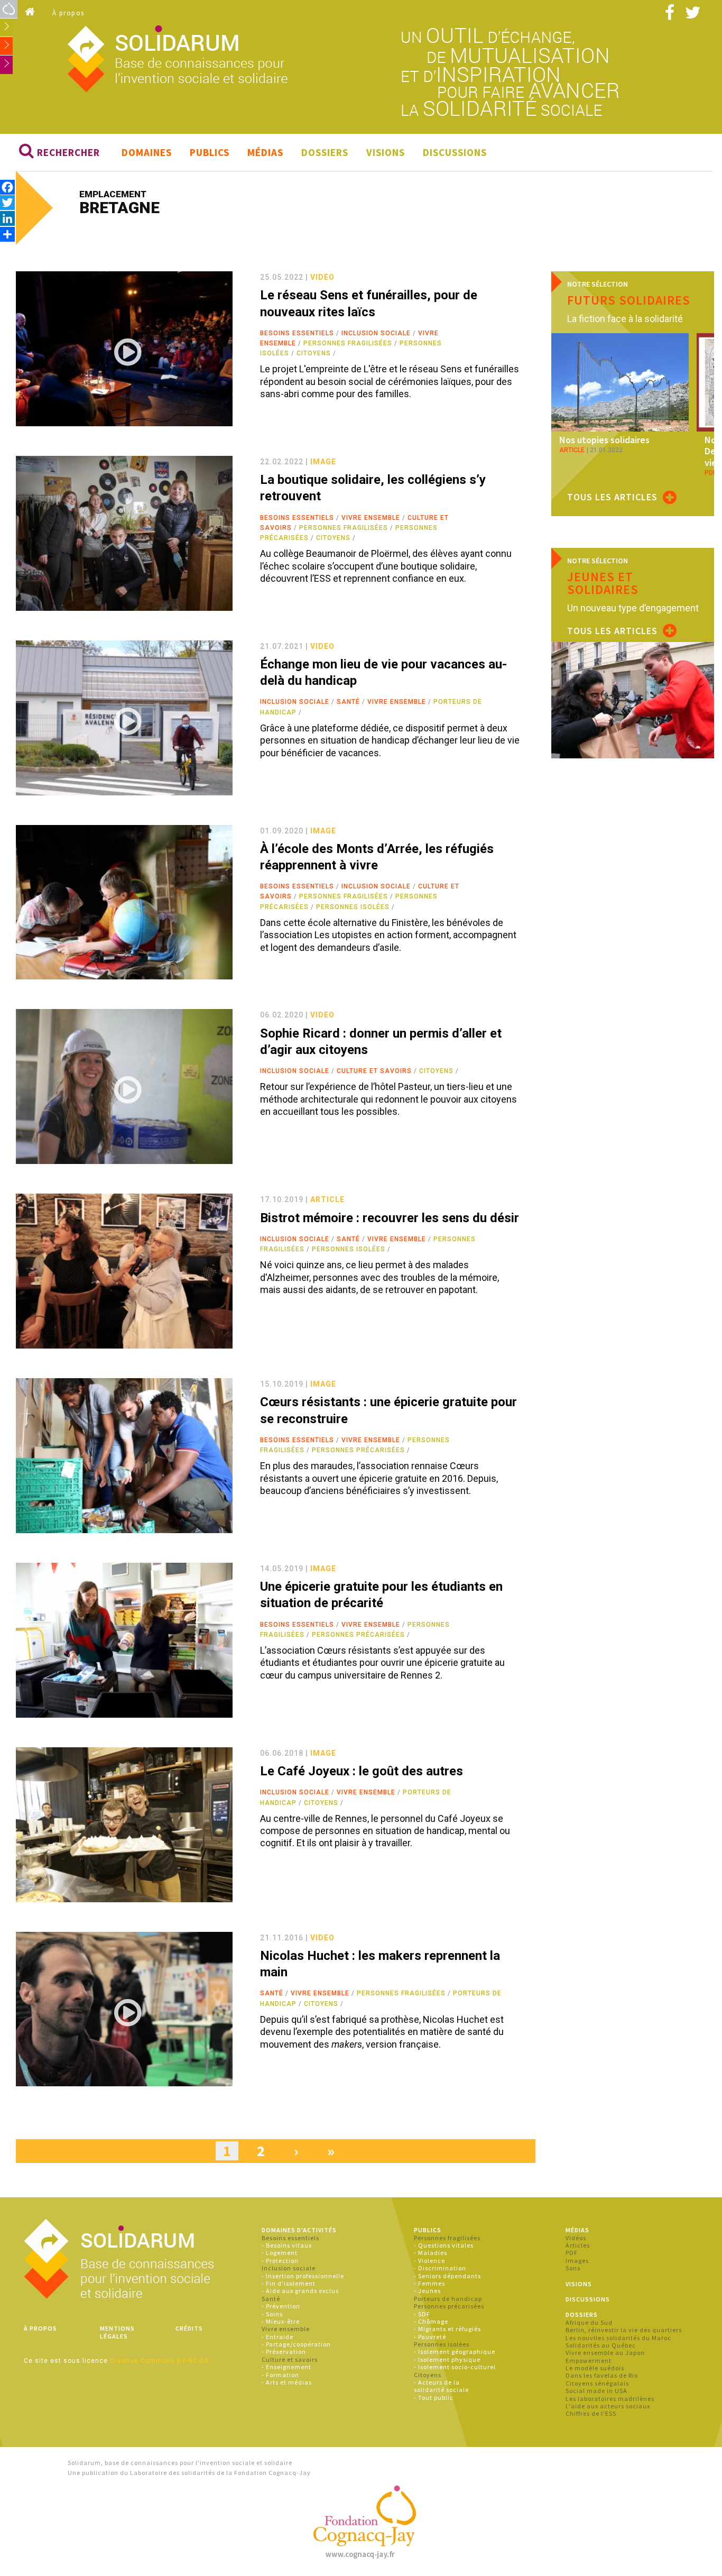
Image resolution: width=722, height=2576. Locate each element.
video (322, 277)
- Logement (280, 2253)
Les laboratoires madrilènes (610, 2399)
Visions (386, 152)
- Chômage (431, 2321)
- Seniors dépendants (447, 2276)
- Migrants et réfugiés (447, 2329)
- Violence (429, 2261)
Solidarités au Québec (601, 2345)
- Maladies (431, 2253)
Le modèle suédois (595, 2368)
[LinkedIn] (7, 218)
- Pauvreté (430, 2337)
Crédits (189, 2328)
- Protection (280, 2261)
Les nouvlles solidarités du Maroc (618, 2338)
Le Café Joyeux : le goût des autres (362, 1771)
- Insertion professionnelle (303, 2276)
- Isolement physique (447, 2359)
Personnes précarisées (358, 1450)
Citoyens (314, 353)
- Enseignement (286, 2367)
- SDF (422, 2314)
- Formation (280, 2375)
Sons (573, 2268)
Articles (578, 2245)
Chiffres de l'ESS (591, 2413)
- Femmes (429, 2283)
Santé (348, 702)
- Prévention (281, 2306)
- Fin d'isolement (289, 2283)
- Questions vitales (444, 2245)
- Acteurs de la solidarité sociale (441, 2386)
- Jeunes (427, 2291)
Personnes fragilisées (348, 343)
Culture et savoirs (374, 1071)
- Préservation (284, 2352)
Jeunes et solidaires (603, 583)
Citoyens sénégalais (597, 2383)
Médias (265, 152)
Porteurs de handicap (448, 2299)
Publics (210, 152)
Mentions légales (117, 2332)
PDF (572, 2253)
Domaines (147, 152)
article (327, 1199)
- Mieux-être (281, 2321)
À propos (68, 13)
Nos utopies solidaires (604, 440)
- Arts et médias (287, 2382)
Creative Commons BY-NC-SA (159, 2361)
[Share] (7, 234)
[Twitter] (7, 202)
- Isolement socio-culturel (455, 2367)
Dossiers (325, 152)
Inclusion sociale (376, 333)
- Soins (272, 2314)
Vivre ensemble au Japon (605, 2353)
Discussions (455, 152)
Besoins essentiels (297, 333)
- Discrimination (440, 2268)
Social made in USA (596, 2391)
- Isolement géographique (455, 2352)
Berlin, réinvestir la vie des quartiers (624, 2330)
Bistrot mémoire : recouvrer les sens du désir (390, 1218)
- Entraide (277, 2337)
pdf (710, 473)
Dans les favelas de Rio (602, 2375)
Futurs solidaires (629, 300)
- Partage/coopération (296, 2344)
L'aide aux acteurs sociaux (608, 2406)
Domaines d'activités (299, 2230)
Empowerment (589, 2360)
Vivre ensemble (371, 518)
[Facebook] (7, 187)
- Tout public (434, 2398)
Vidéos (576, 2238)
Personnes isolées (353, 907)
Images (577, 2261)
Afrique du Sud (589, 2322)
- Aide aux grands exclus (300, 2291)
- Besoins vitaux (287, 2245)
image (323, 462)
